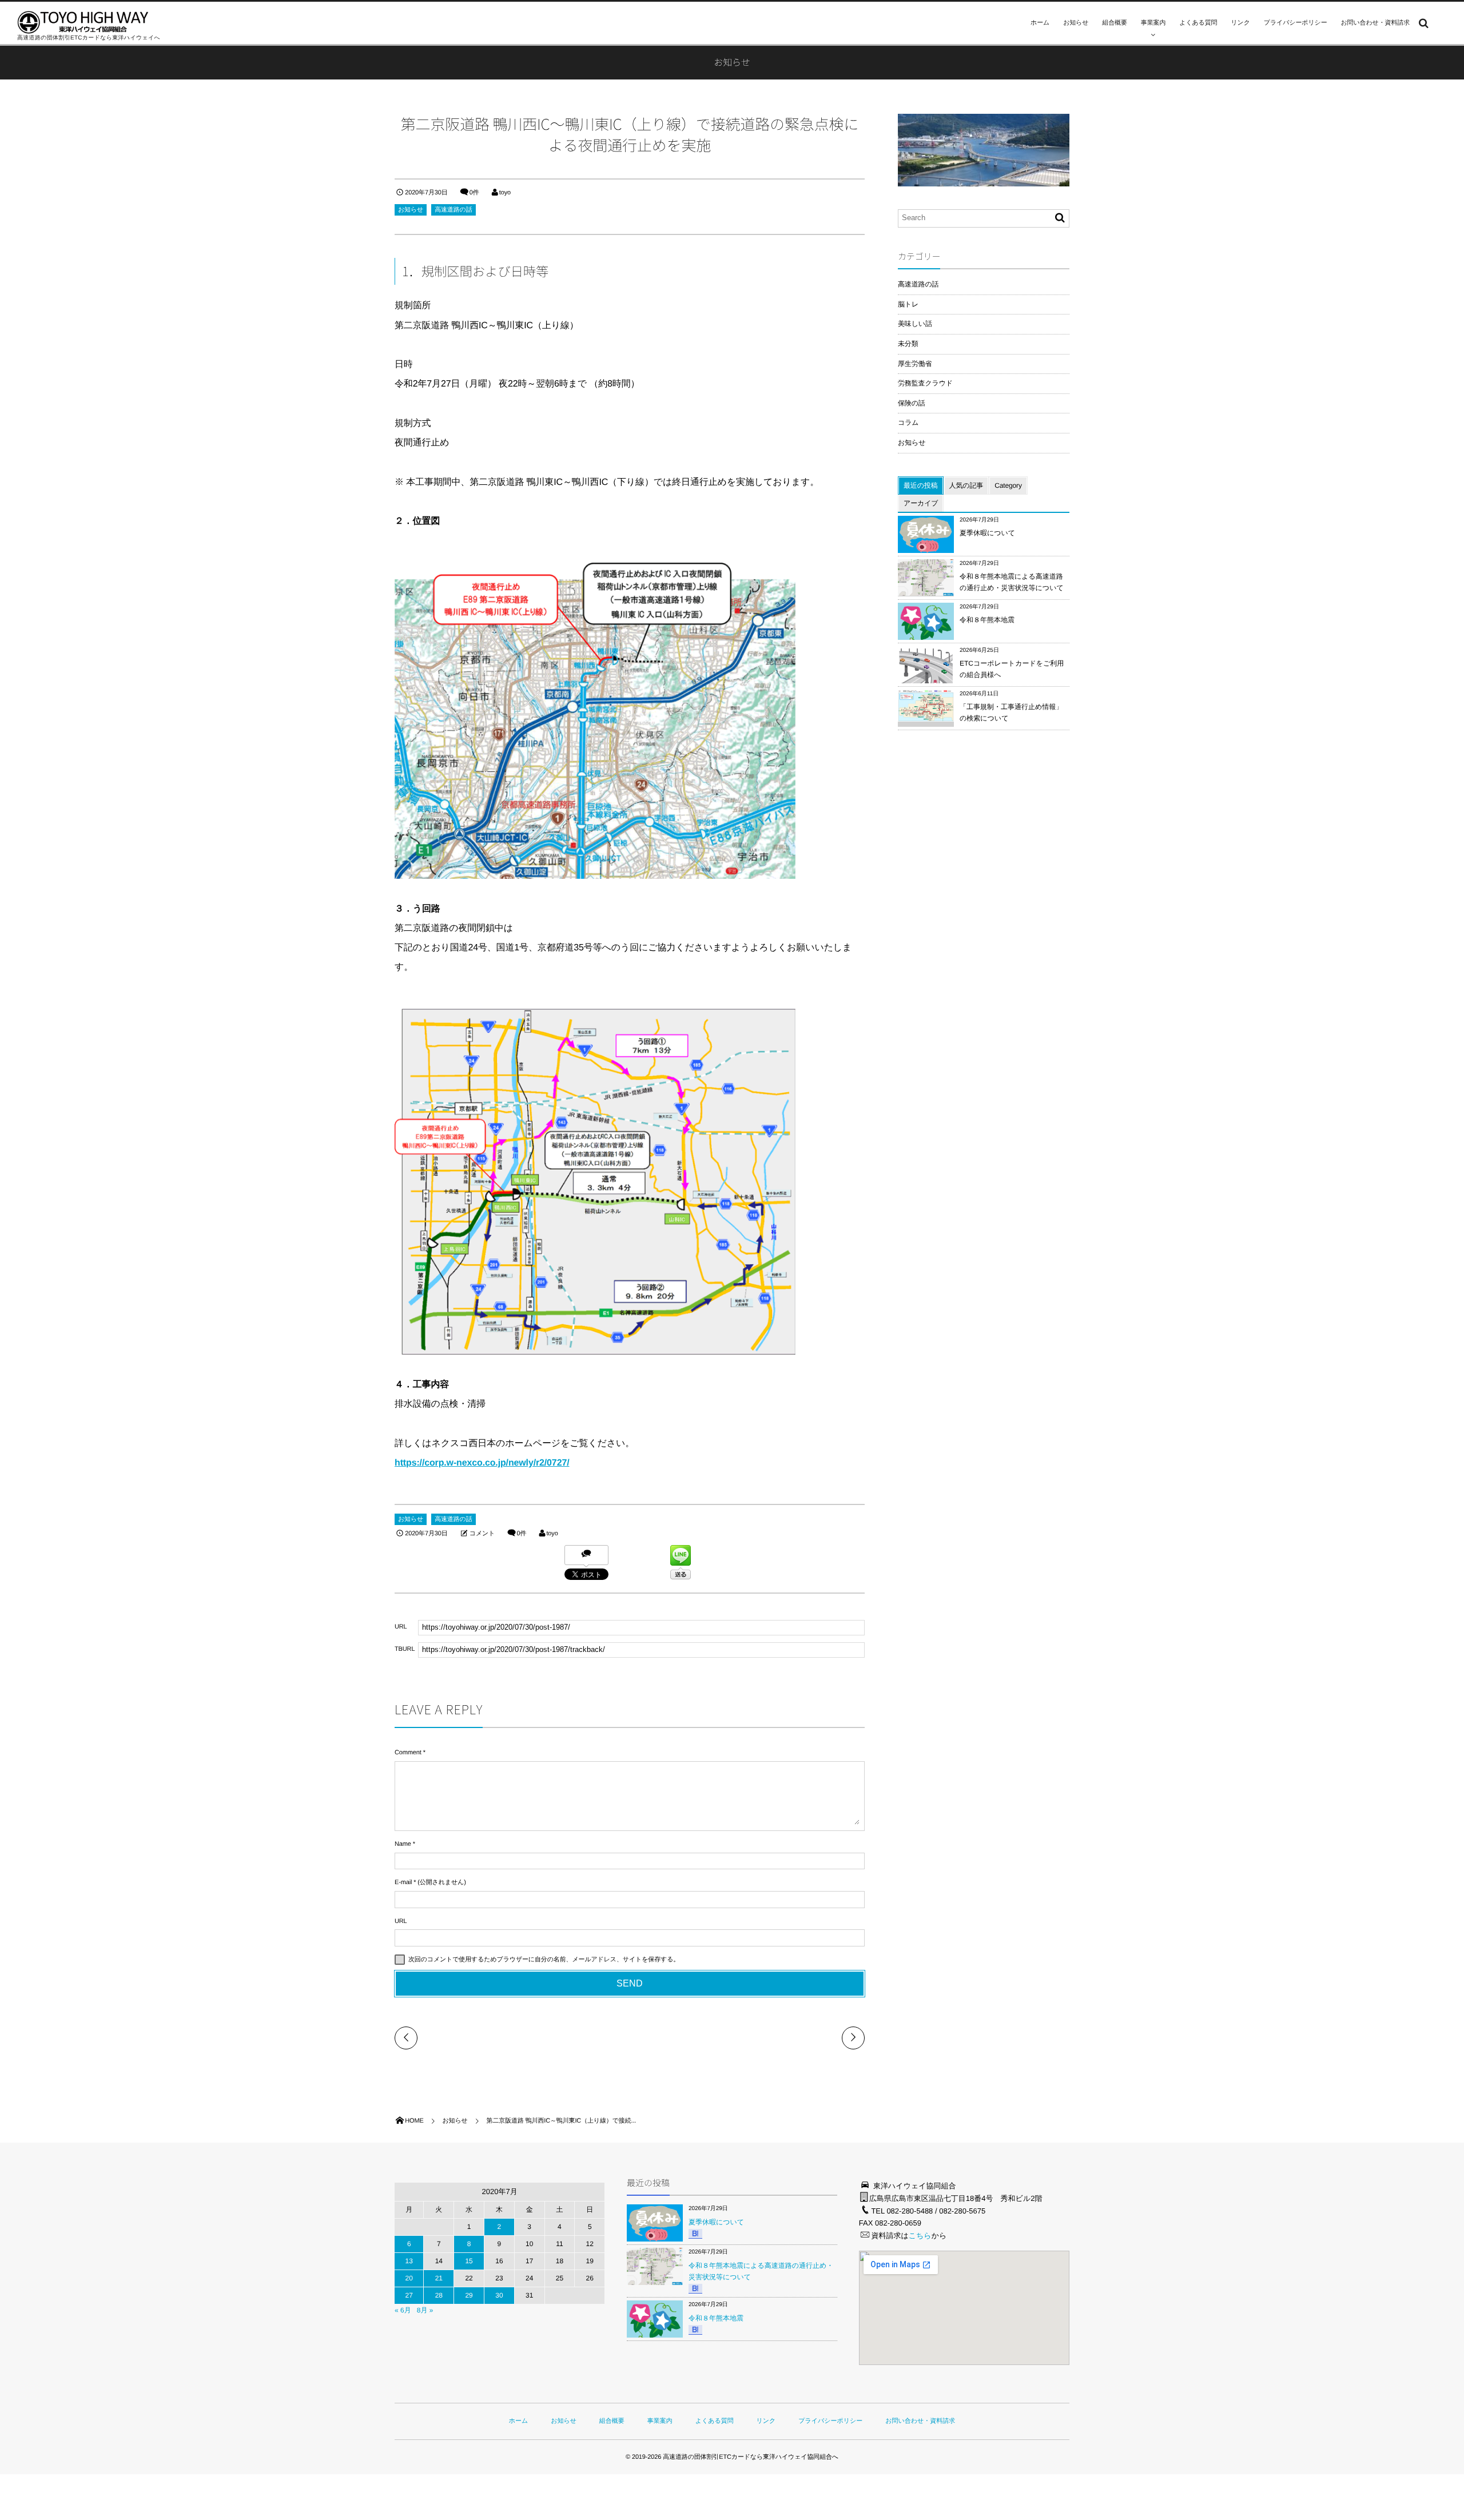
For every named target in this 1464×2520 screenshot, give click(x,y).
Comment (408, 1753)
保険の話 (912, 403)
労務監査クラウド (925, 383)
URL (401, 1921)
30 (499, 2295)
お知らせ (1076, 23)
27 (409, 2295)
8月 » (425, 2310)
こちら (920, 2236)
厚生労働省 (915, 364)
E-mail (403, 1882)
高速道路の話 (453, 210)
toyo (505, 193)
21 (439, 2278)
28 (439, 2295)
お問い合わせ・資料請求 (1376, 23)
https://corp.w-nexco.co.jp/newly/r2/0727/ (482, 1463)
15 (469, 2261)
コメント (482, 1534)
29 (469, 2295)
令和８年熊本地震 (987, 620)
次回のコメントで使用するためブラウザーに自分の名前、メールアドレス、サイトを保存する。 (544, 1960)
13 (409, 2261)
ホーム (1040, 23)
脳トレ (908, 304)
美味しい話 (915, 324)
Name (403, 1844)
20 (409, 2278)
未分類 (908, 344)
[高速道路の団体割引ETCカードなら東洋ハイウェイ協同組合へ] (83, 22)
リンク (1240, 23)
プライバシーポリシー (1296, 23)
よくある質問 (1198, 23)
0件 (474, 193)
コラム (908, 423)
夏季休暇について (987, 533)
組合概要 (1114, 23)
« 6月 (403, 2310)
